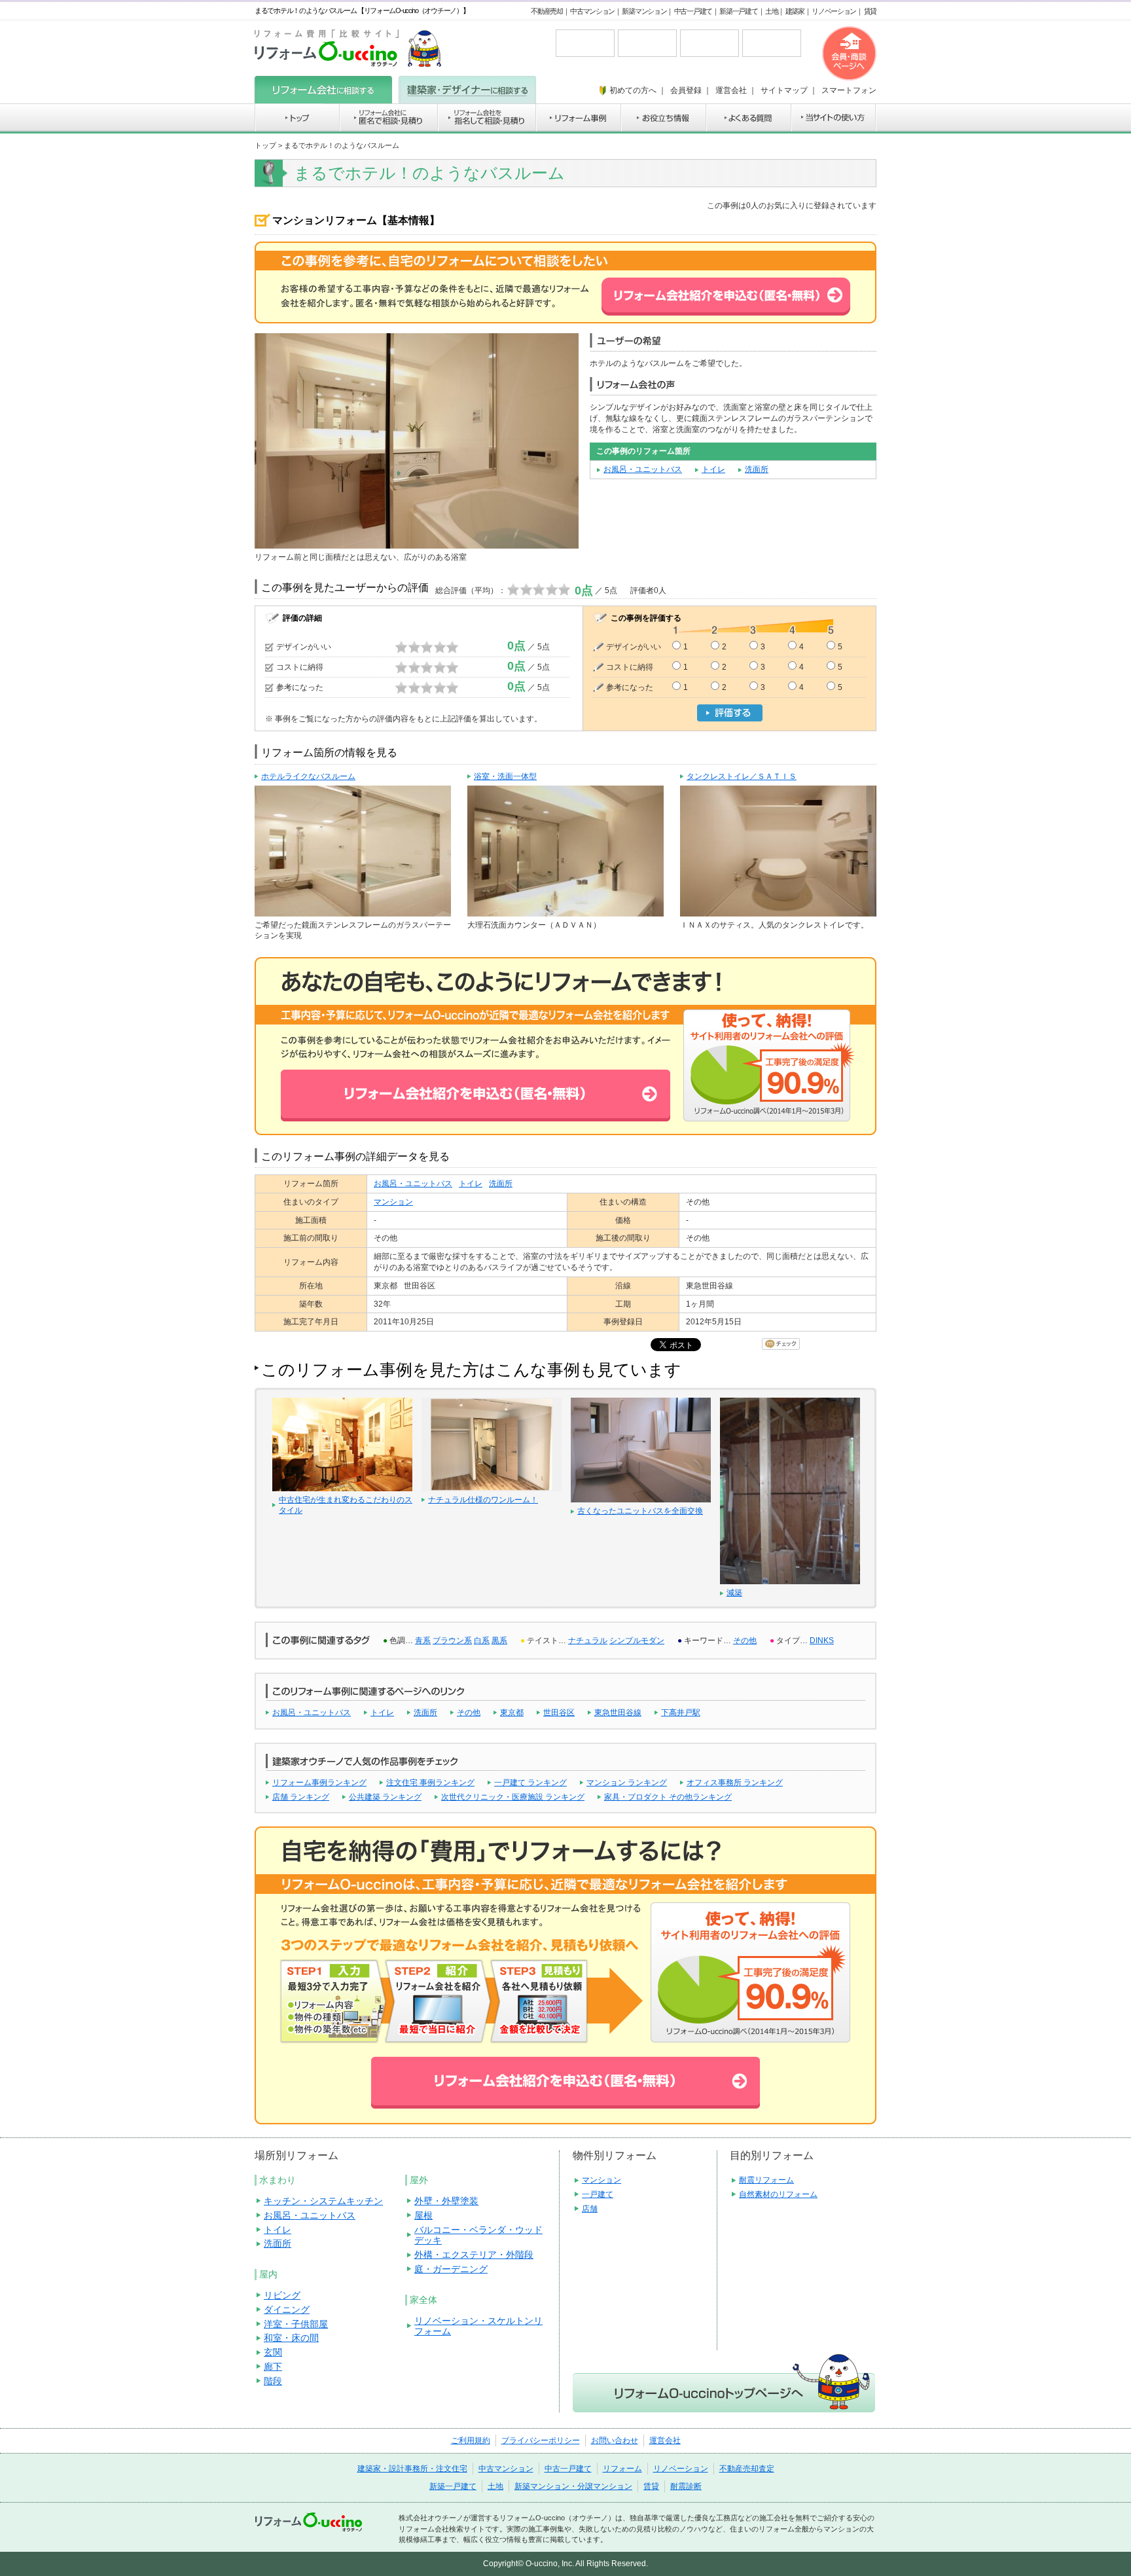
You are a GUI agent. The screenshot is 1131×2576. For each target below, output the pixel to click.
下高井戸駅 (681, 1713)
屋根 (423, 2215)
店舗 (590, 2209)
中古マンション (592, 11)
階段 (273, 2381)
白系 (482, 1641)
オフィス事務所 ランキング (735, 1783)
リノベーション (834, 11)
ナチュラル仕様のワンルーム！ (483, 1500)
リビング (282, 2295)
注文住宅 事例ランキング (430, 1783)
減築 (734, 1593)
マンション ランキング (627, 1783)
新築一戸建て (738, 11)
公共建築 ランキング (385, 1797)
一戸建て (598, 2194)
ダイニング (287, 2310)
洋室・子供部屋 (296, 2324)
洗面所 (757, 469)
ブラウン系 (452, 1641)
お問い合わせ (615, 2440)
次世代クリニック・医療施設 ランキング (513, 1797)
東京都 (512, 1713)
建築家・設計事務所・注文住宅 (412, 2469)
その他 (745, 1641)
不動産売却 (547, 11)
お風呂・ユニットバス (643, 469)
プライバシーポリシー (541, 2440)
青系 (423, 1641)
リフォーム (622, 2469)
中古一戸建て (693, 11)
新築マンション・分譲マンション (573, 2486)
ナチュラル (588, 1641)
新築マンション (644, 11)
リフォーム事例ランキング (319, 1783)
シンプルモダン (637, 1641)
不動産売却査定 (747, 2469)
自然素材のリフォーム (778, 2194)
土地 (771, 11)
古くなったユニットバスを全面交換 (640, 1511)
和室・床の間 (291, 2338)
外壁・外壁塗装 (446, 2201)
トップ (265, 145)
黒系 (499, 1641)
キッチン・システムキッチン (323, 2201)
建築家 (795, 11)
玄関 (273, 2352)
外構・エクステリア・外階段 (474, 2255)
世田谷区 (559, 1713)
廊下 (273, 2367)
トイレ (713, 469)
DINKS (822, 1641)
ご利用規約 (471, 2440)
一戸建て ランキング (530, 1783)
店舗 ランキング (301, 1797)
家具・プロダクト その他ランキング (668, 1797)
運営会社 (665, 2440)
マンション (393, 1202)
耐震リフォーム (766, 2180)
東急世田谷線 (618, 1713)
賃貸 (870, 11)
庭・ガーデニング (451, 2269)
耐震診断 (686, 2486)
